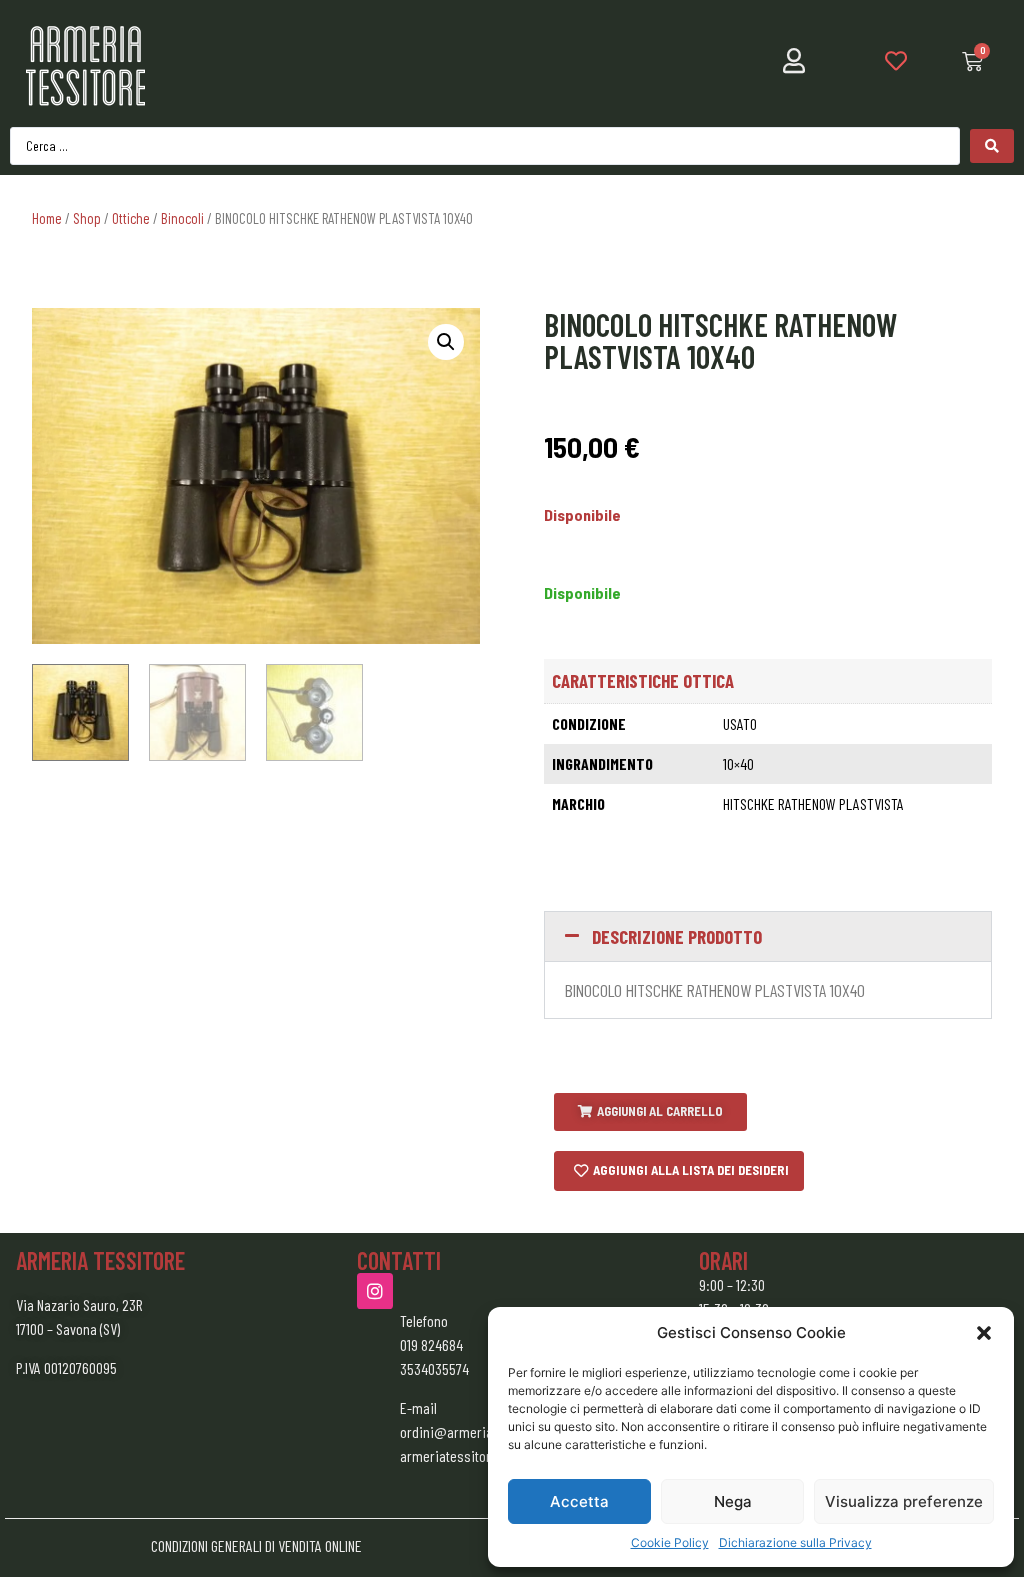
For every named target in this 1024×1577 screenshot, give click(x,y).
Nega (733, 1501)
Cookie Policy (670, 1542)
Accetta (579, 1501)
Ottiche (131, 218)
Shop (87, 218)
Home (47, 218)
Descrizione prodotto (677, 936)
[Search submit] (992, 146)
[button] (984, 1333)
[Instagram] (375, 1291)
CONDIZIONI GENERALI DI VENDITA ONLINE (256, 1545)
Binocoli (182, 218)
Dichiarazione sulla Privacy (795, 1542)
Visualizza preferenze (904, 1501)
